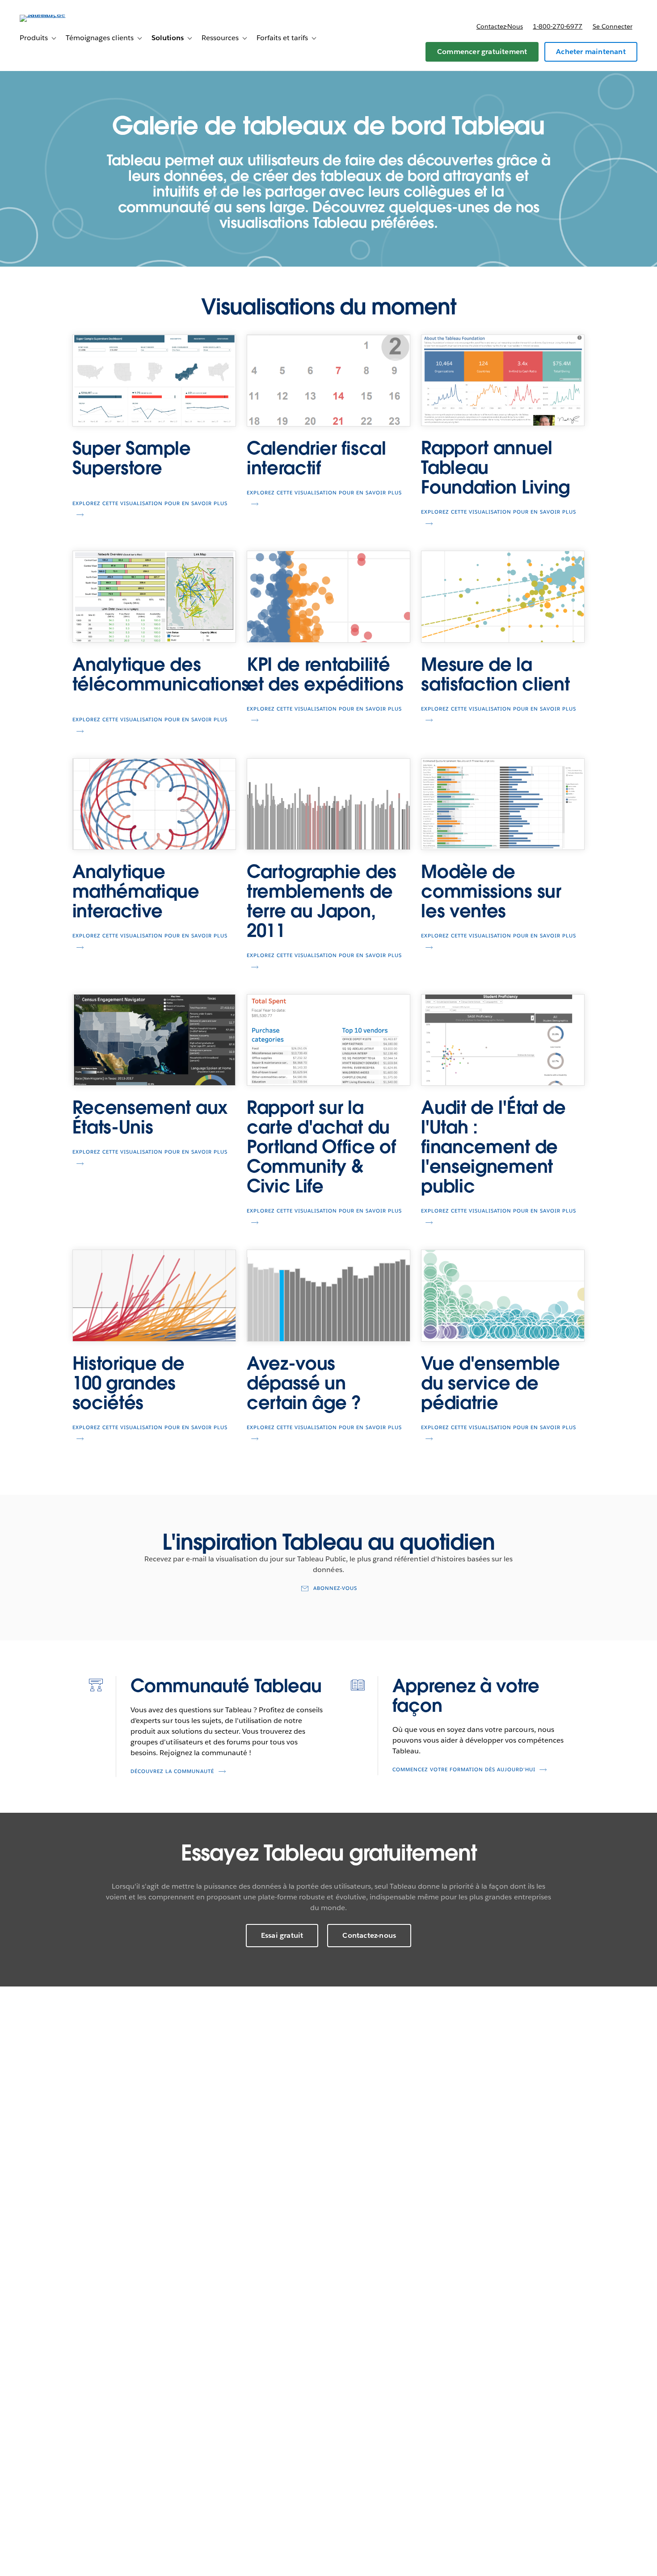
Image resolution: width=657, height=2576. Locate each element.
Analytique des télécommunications (161, 674)
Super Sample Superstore (132, 458)
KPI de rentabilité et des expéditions (325, 674)
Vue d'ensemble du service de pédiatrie (491, 1383)
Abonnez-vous (335, 1588)
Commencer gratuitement (482, 52)
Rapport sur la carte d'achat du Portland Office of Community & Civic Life (321, 1147)
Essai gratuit (282, 1935)
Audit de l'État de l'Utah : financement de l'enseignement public (493, 1147)
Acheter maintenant (591, 52)
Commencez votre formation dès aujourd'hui (464, 1770)
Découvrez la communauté (172, 1771)
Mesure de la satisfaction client (495, 674)
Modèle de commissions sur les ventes (491, 891)
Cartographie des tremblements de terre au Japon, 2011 (322, 901)
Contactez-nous (500, 26)
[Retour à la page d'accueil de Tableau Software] (53, 15)
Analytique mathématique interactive (136, 891)
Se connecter (613, 26)
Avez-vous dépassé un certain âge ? (304, 1383)
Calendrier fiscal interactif (316, 458)
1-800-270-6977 (558, 26)
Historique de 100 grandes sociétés (128, 1383)
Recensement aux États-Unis (150, 1117)
